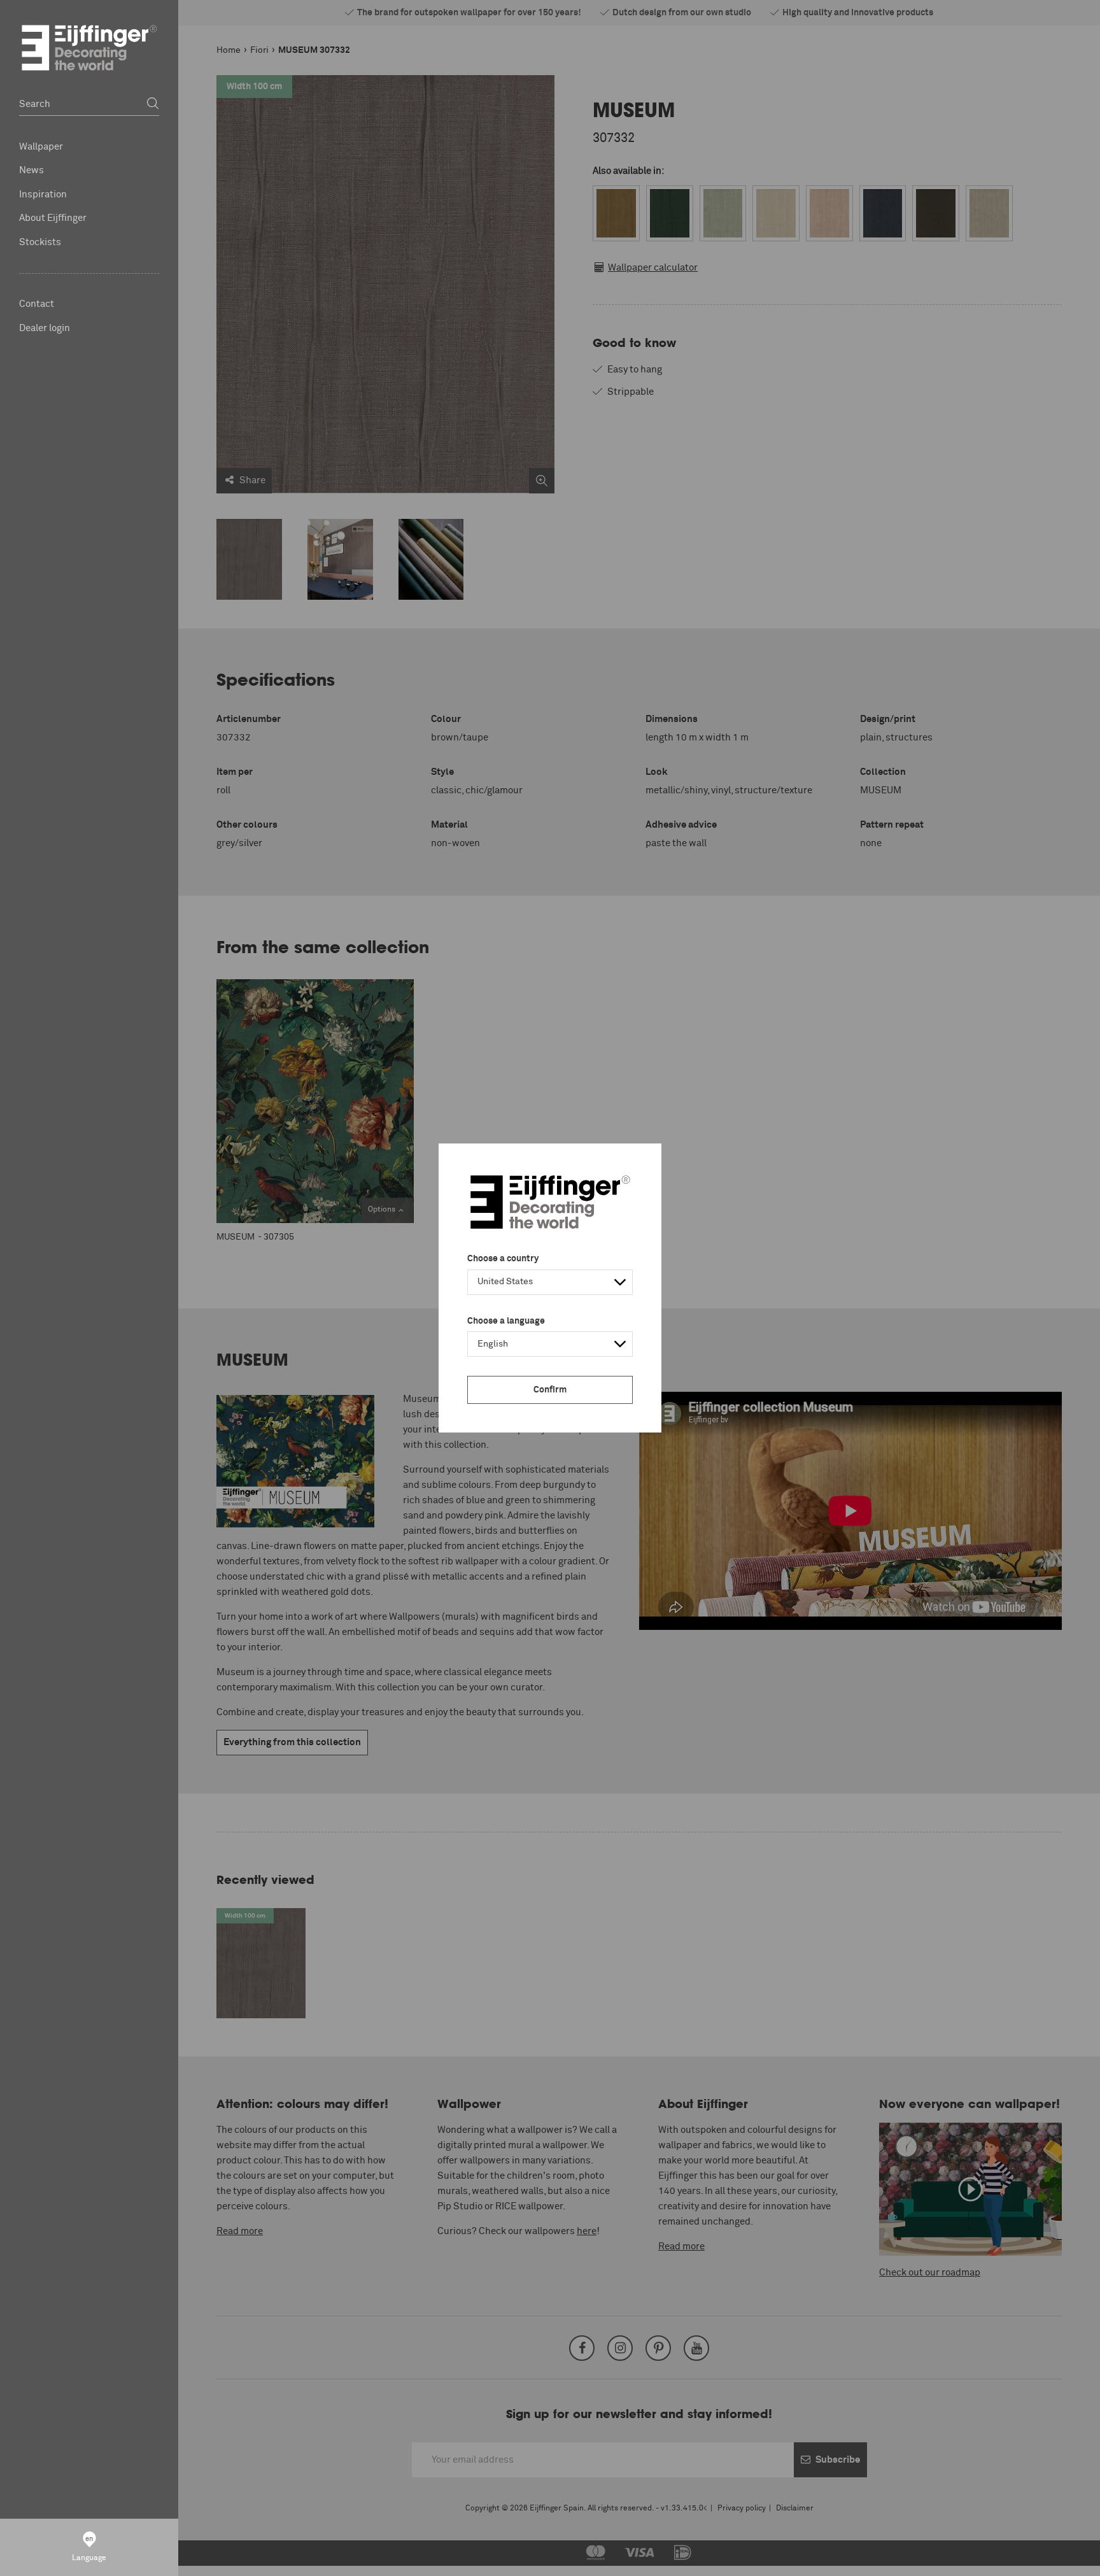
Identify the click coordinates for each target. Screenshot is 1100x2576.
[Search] (153, 104)
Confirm (550, 1390)
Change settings (182, 2559)
